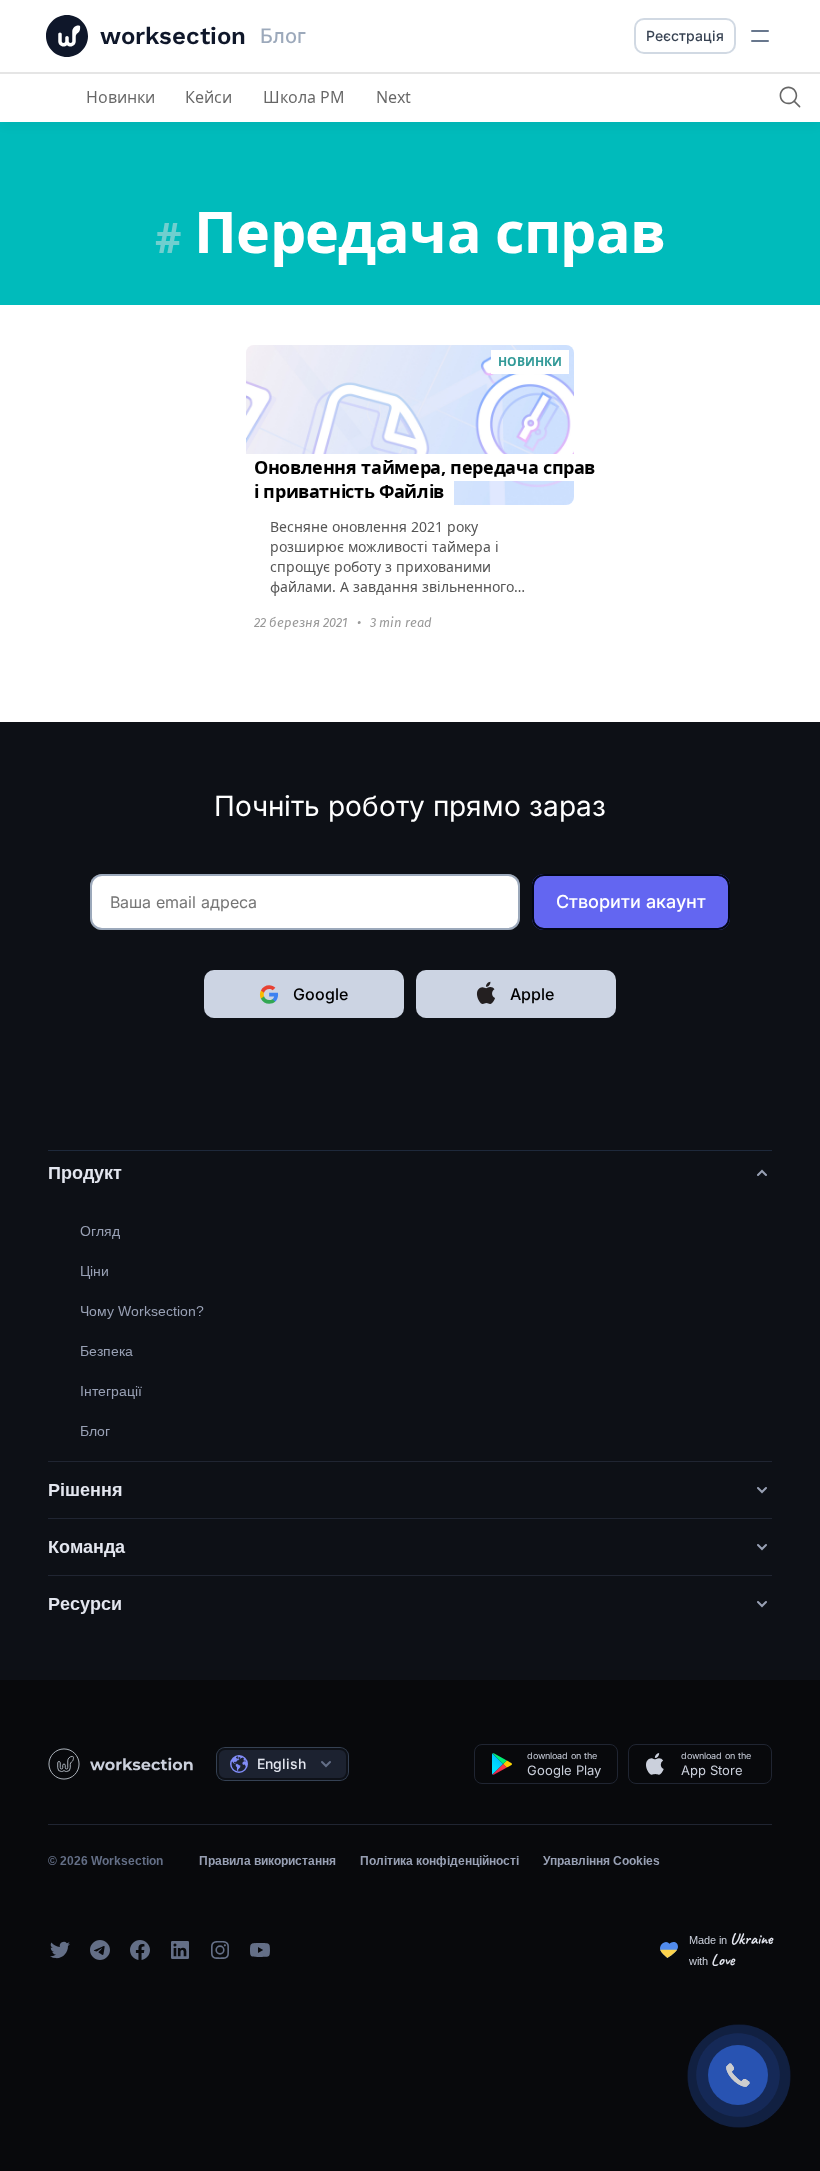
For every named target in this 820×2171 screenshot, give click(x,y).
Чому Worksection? (142, 1311)
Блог (95, 1431)
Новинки (120, 97)
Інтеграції (111, 1391)
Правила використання (267, 1861)
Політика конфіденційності (439, 1861)
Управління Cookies (601, 1861)
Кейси (208, 97)
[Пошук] (790, 97)
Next (393, 97)
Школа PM (304, 97)
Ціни (94, 1271)
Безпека (106, 1351)
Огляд (100, 1231)
